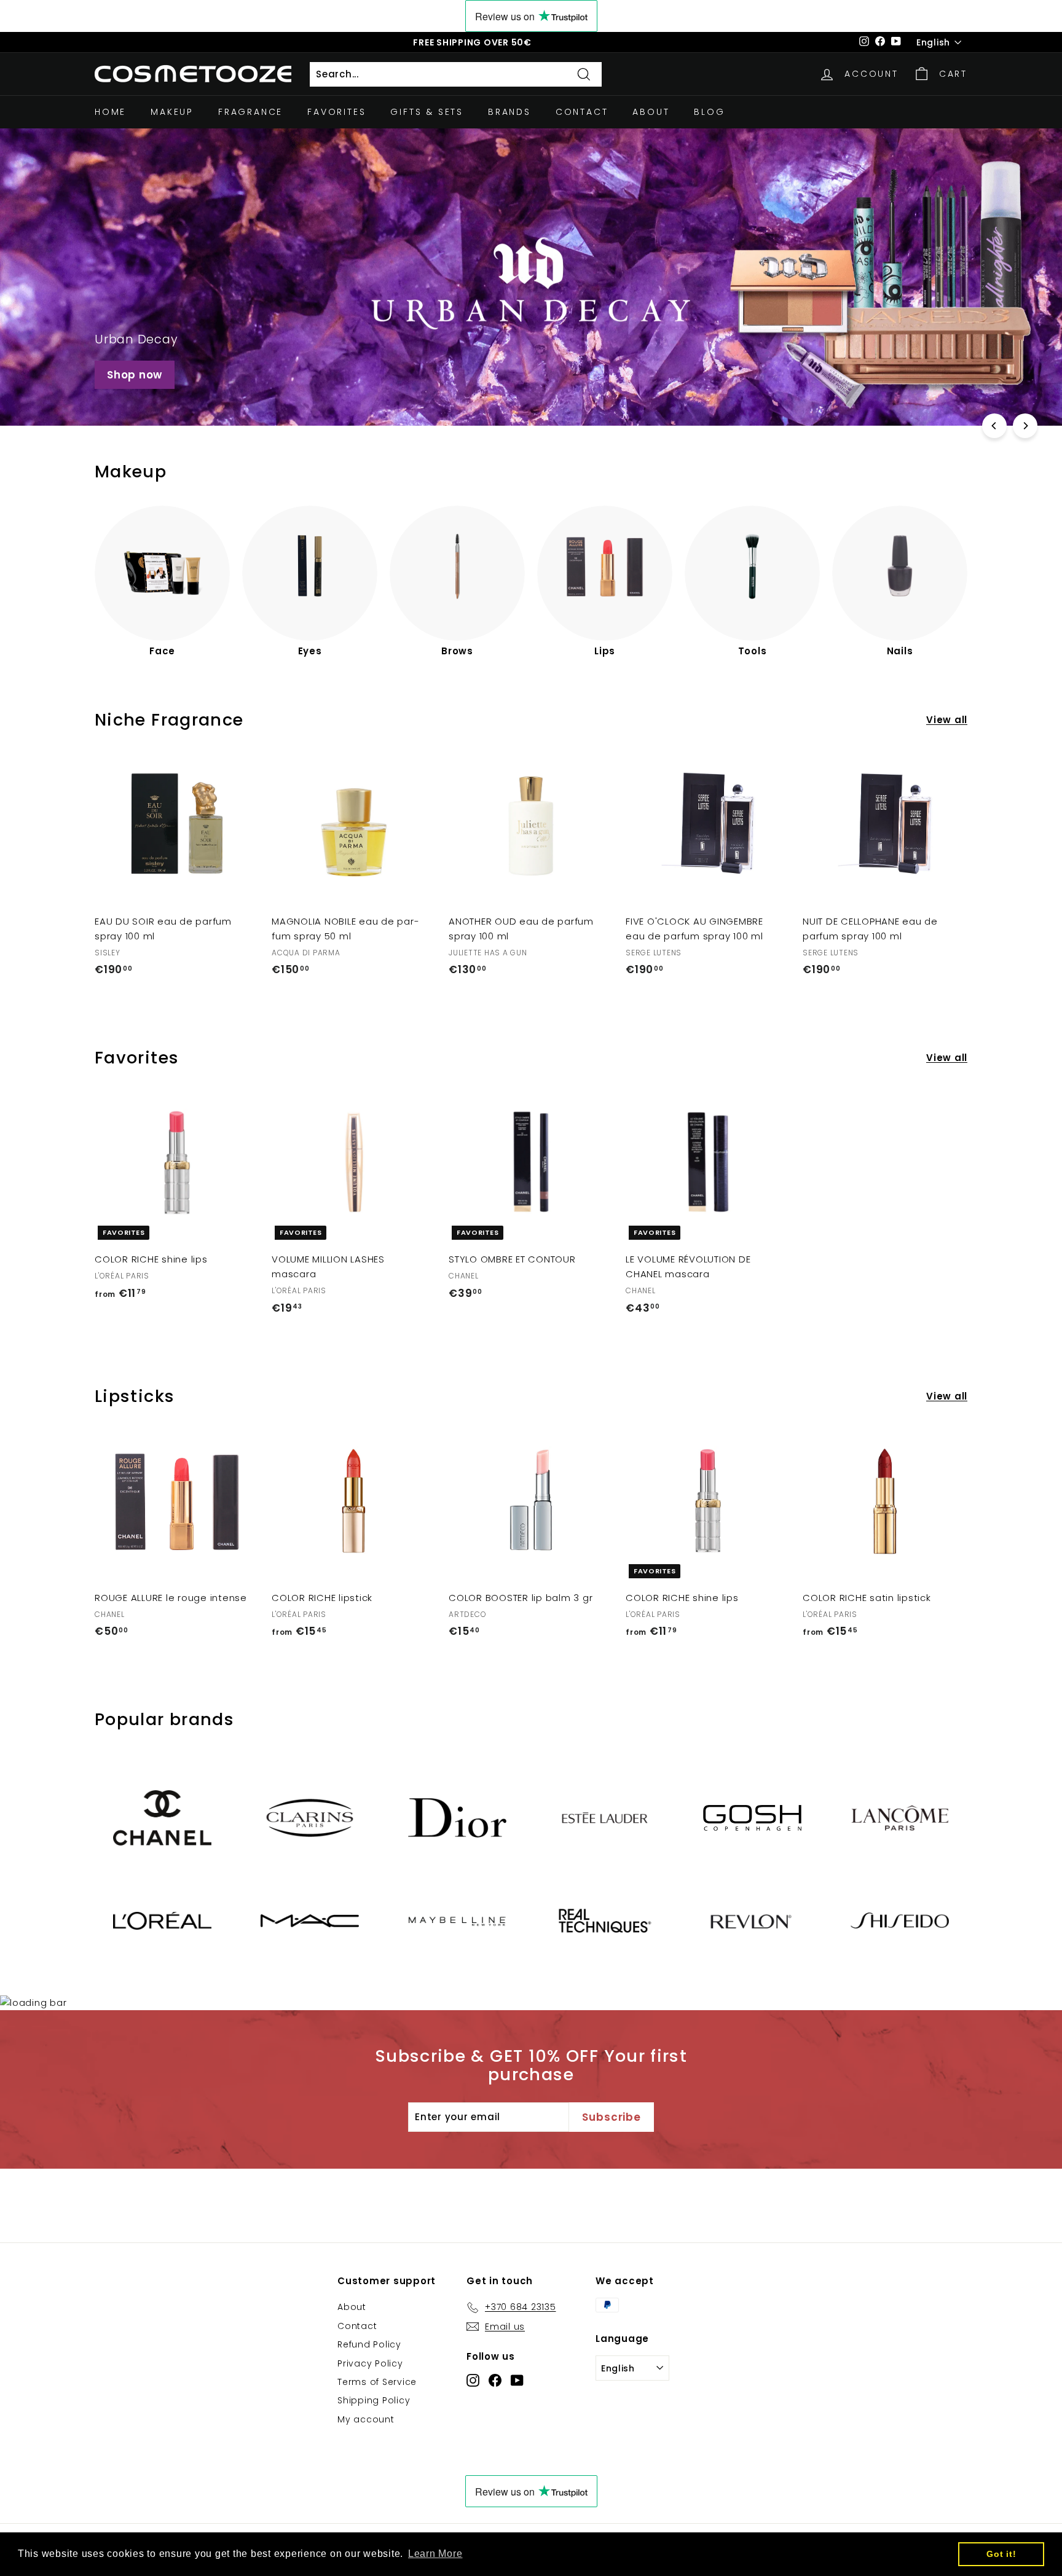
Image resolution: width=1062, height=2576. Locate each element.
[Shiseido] (900, 1920)
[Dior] (457, 1818)
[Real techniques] (605, 1920)
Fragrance (250, 112)
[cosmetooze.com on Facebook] (495, 2380)
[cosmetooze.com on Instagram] (473, 2380)
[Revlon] (752, 1920)
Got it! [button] (1001, 2554)
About (651, 112)
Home (110, 112)
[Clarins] (310, 1818)
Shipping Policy (374, 2400)
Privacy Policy (370, 2363)
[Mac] (310, 1921)
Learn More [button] (435, 2554)
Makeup (172, 112)
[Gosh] (752, 1818)
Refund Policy (369, 2344)
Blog (709, 112)
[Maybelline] (457, 1921)
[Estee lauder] (605, 1818)
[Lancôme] (900, 1818)
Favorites (336, 112)
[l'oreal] (162, 1921)
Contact (582, 112)
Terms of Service (377, 2382)
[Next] (1025, 426)
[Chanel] (162, 1818)
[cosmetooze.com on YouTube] (517, 2380)
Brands (509, 112)
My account (366, 2419)
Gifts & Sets (427, 112)
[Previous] (994, 426)
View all (947, 720)
